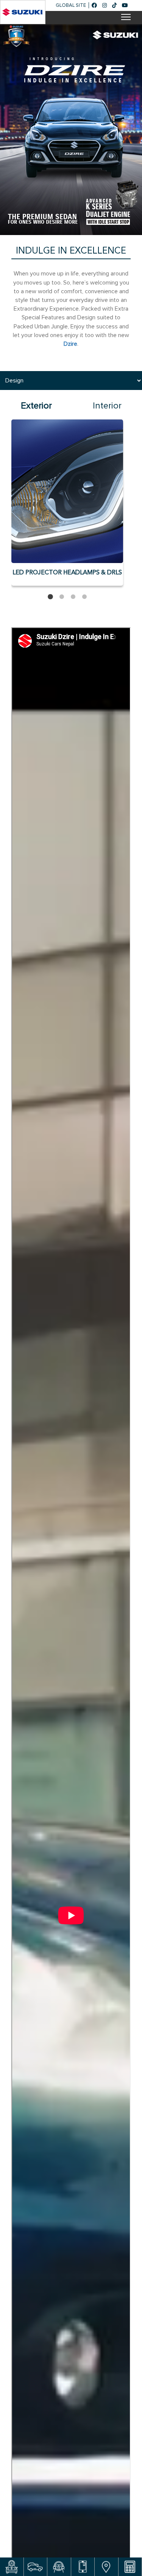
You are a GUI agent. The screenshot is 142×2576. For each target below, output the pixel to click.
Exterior (36, 406)
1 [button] (50, 597)
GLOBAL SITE (71, 5)
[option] (71, 128)
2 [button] (62, 597)
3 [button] (73, 597)
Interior (107, 406)
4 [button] (84, 597)
